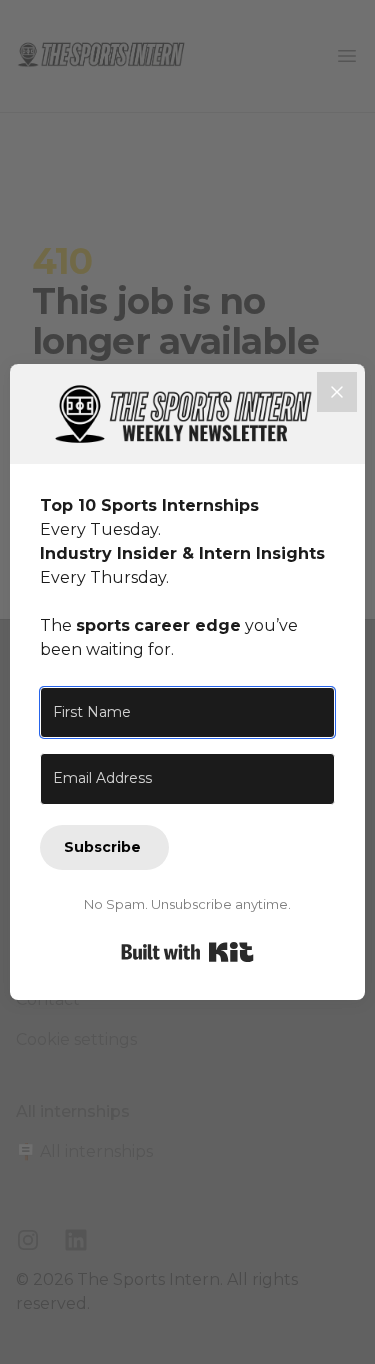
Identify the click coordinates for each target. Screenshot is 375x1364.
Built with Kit (187, 952)
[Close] (337, 392)
